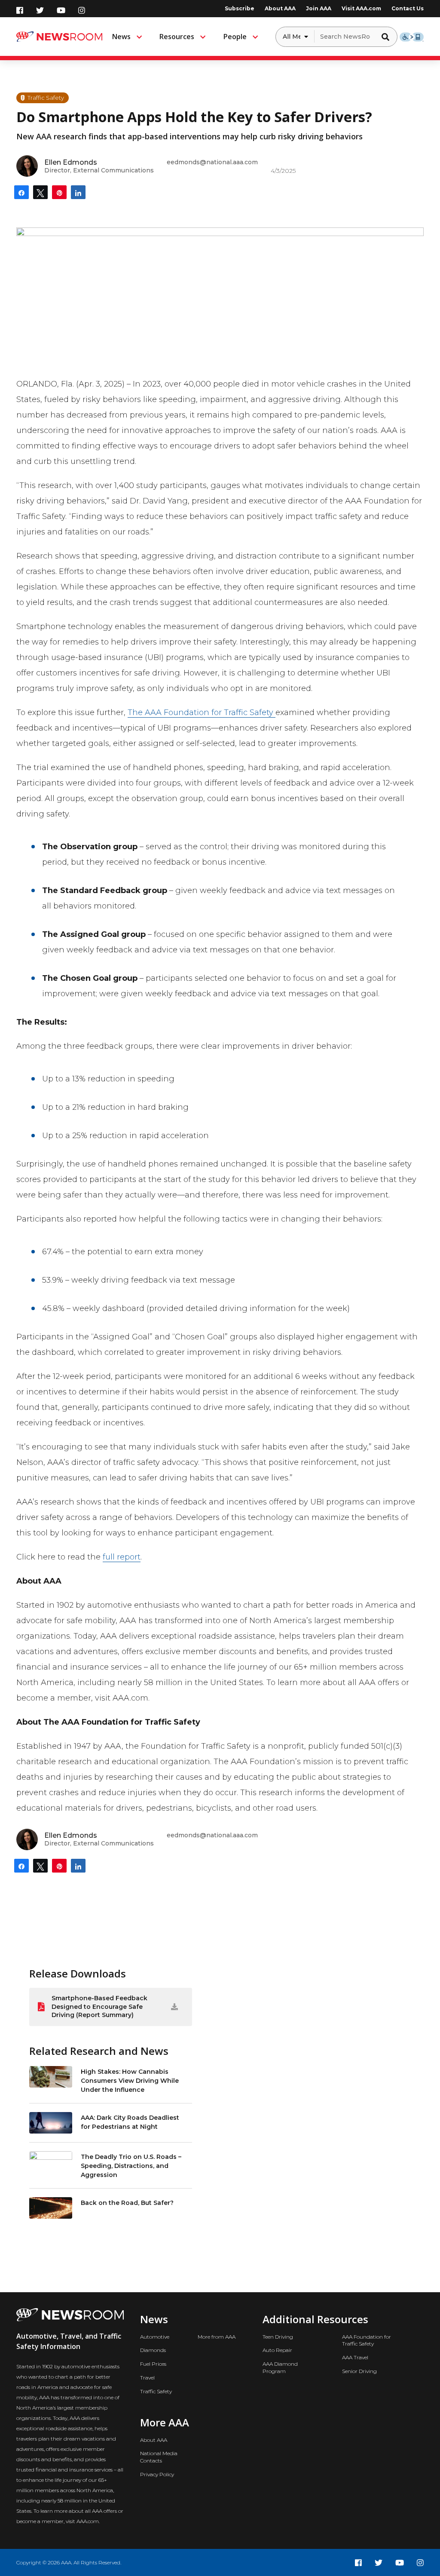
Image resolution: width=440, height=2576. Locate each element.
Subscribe (240, 8)
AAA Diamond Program (280, 2367)
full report (122, 1557)
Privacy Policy (157, 2474)
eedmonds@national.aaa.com (212, 162)
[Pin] (59, 192)
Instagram (82, 10)
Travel (147, 2378)
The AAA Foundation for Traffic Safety (202, 712)
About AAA (280, 8)
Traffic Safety (156, 2391)
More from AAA (217, 2337)
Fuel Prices (153, 2364)
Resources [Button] (177, 37)
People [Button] (235, 37)
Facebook (20, 10)
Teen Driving (278, 2337)
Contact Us (408, 8)
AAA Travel (355, 2357)
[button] (388, 37)
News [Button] (121, 37)
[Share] (21, 192)
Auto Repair (277, 2350)
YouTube (61, 10)
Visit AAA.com (361, 8)
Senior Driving (359, 2371)
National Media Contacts (159, 2457)
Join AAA (319, 8)
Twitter (40, 10)
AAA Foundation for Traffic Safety (367, 2340)
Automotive (155, 2337)
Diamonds (153, 2350)
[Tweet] (40, 192)
